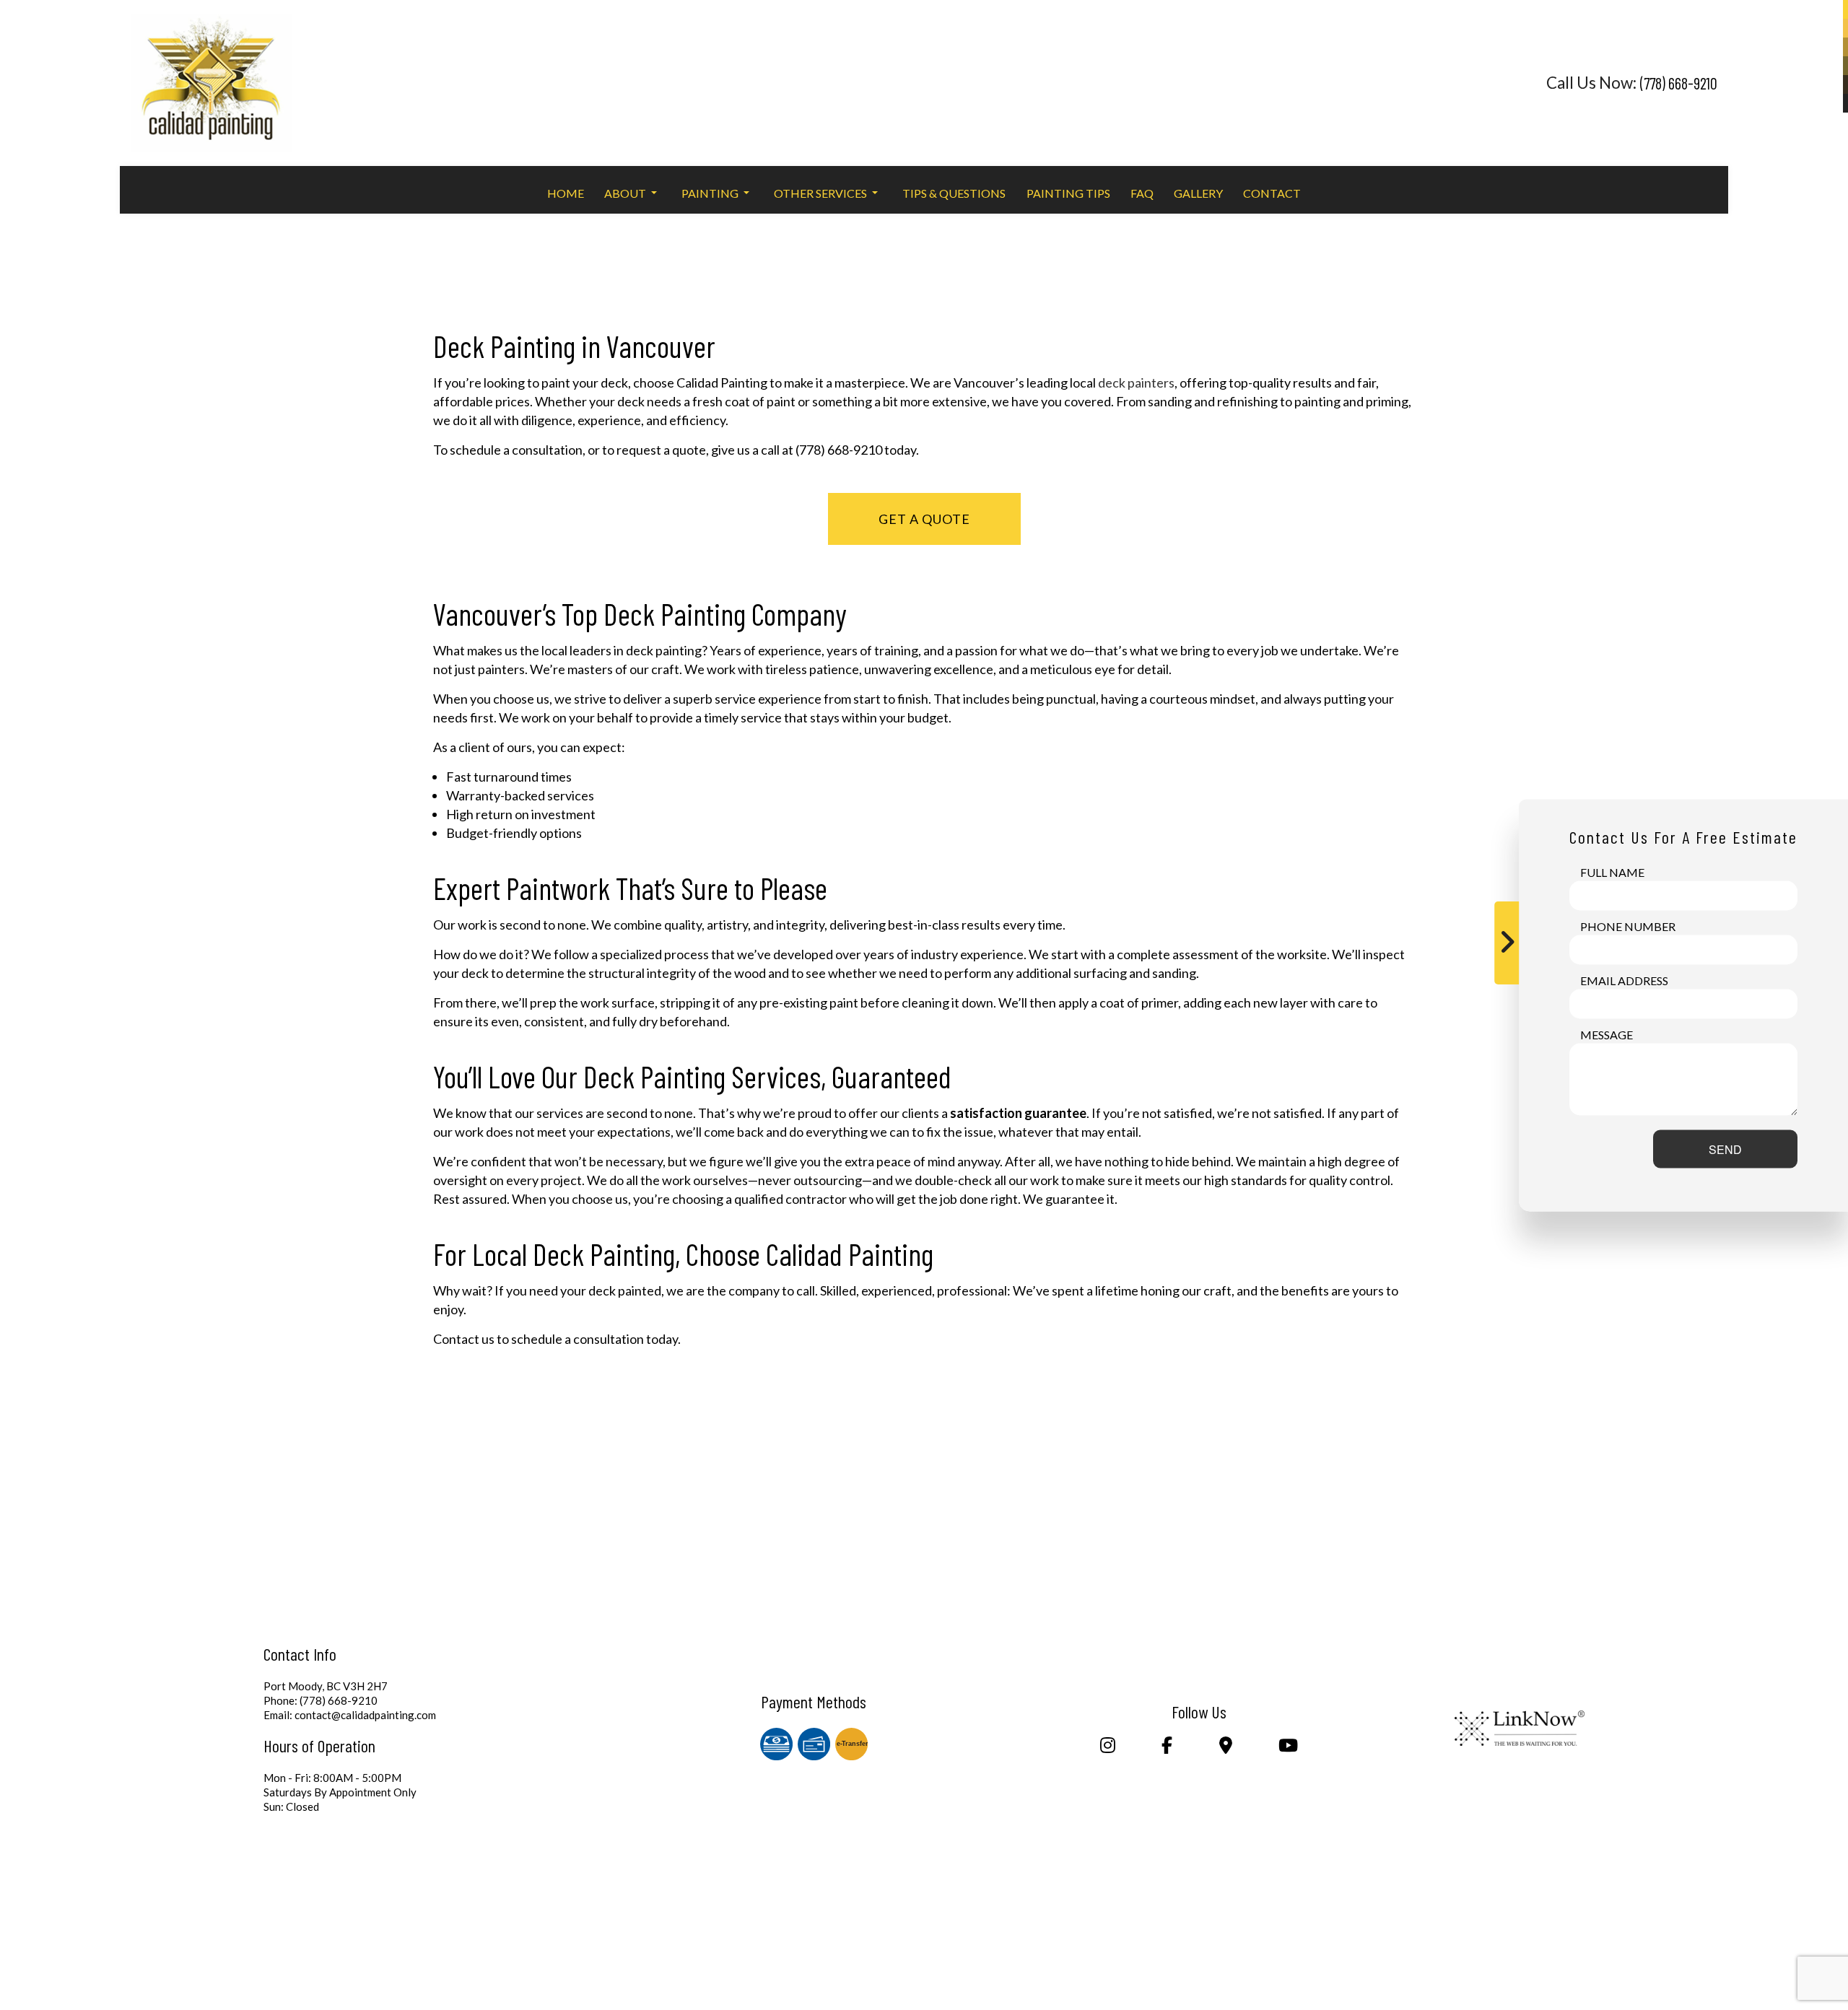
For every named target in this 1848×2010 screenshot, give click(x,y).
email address (1624, 980)
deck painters (1136, 383)
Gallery (1198, 193)
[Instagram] (1107, 1747)
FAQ (1142, 193)
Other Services (820, 193)
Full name (1612, 871)
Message (1607, 1034)
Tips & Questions (954, 193)
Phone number (1628, 926)
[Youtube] (1289, 1747)
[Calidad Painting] (211, 77)
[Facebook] (1167, 1747)
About (625, 193)
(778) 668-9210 (1679, 83)
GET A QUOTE (924, 519)
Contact (1272, 193)
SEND (1725, 1149)
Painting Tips (1068, 193)
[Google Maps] (1225, 1747)
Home (566, 193)
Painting (710, 193)
